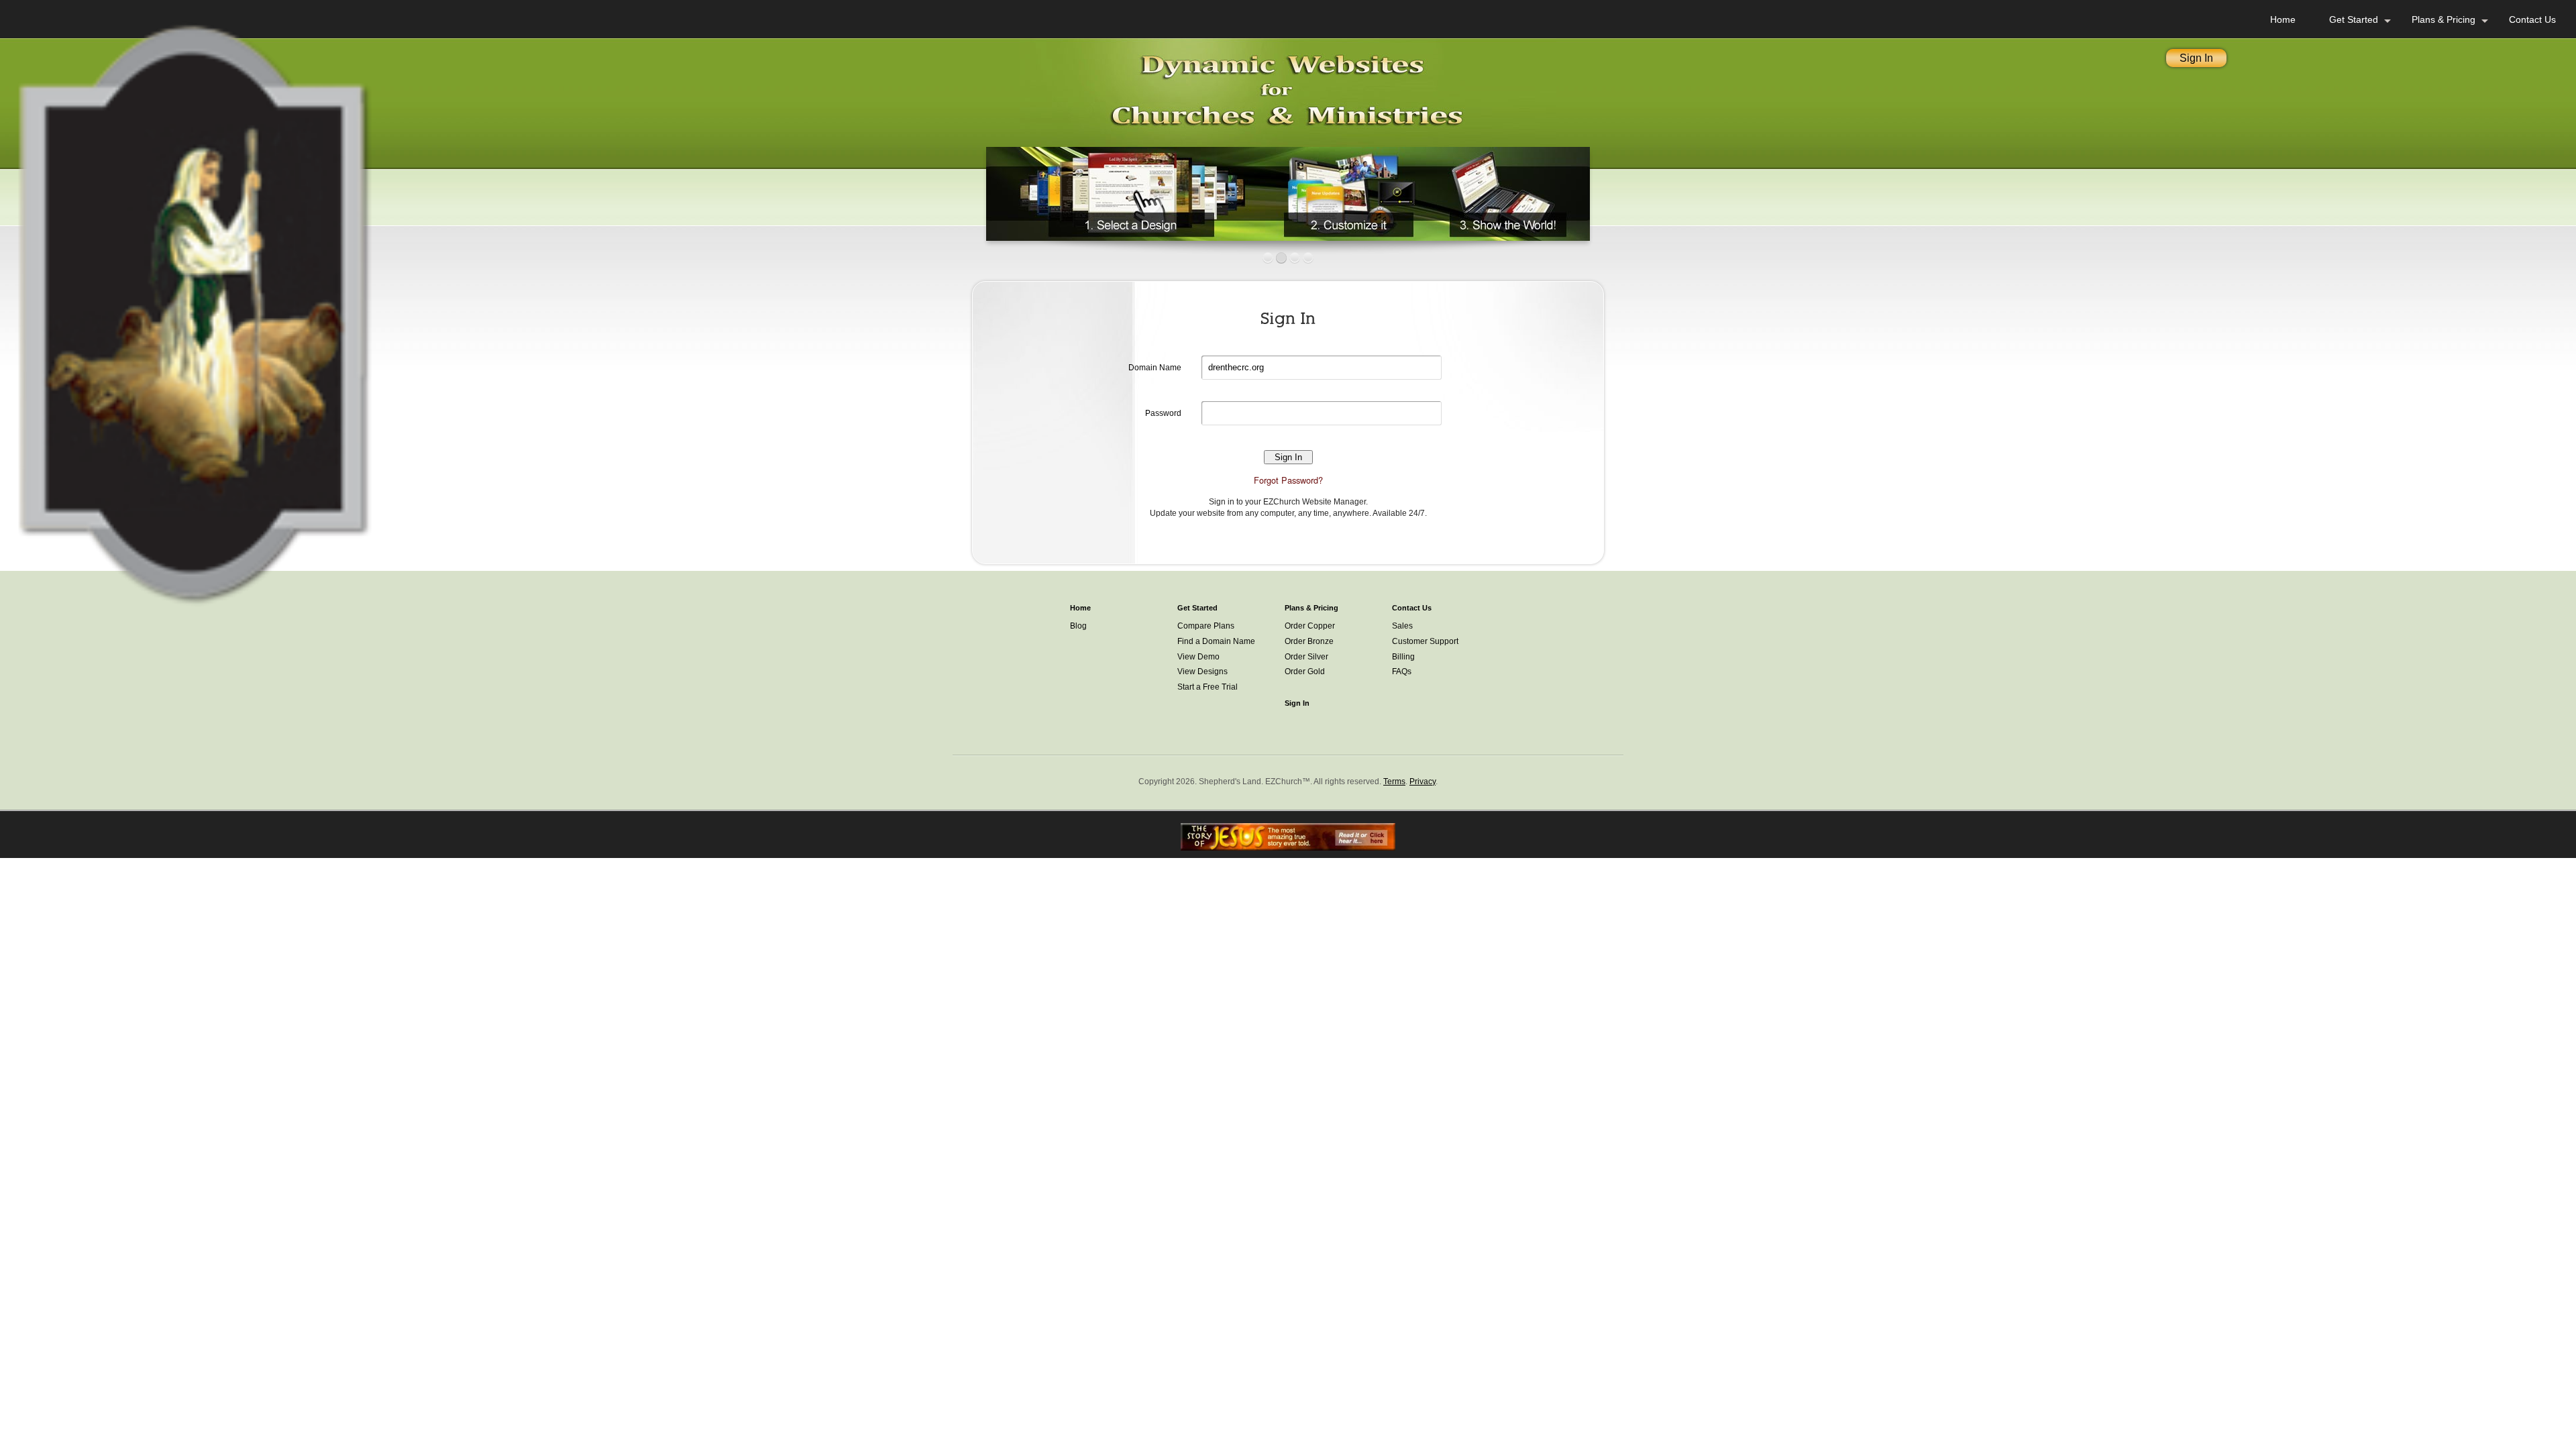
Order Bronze (1309, 641)
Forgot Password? (1288, 480)
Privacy (1423, 782)
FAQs (1402, 672)
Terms (1394, 782)
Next (1604, 191)
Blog (1078, 626)
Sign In (2196, 58)
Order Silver (1306, 657)
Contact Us (2532, 19)
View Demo (1198, 657)
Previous (972, 191)
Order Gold (1305, 672)
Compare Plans (1206, 626)
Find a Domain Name (1216, 641)
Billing (1403, 657)
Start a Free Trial (1207, 687)
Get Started (2354, 19)
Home (2283, 19)
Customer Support (1425, 641)
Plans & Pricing (2444, 19)
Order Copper (1310, 626)
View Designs (1202, 672)
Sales (1402, 626)
